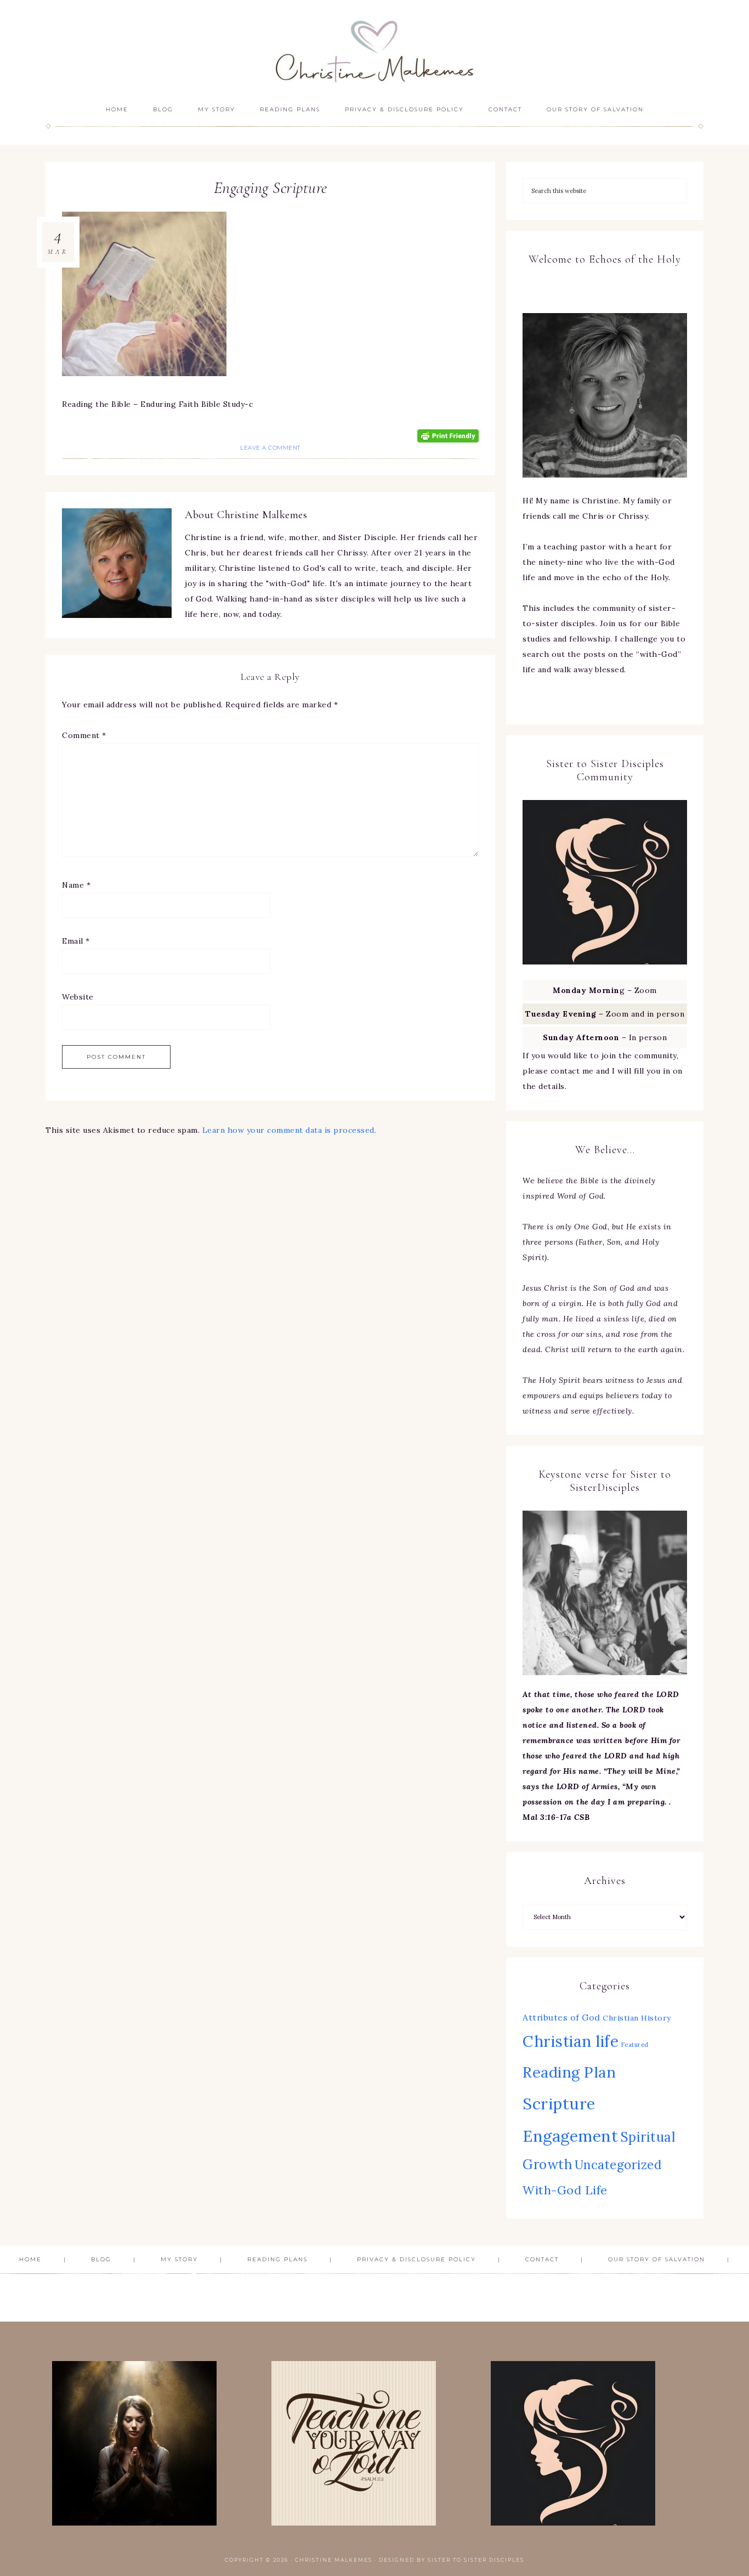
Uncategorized (619, 2164)
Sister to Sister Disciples (476, 2560)
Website (78, 997)
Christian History (637, 2018)
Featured (635, 2045)
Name (76, 885)
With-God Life (565, 2190)
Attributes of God (561, 2017)
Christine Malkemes (374, 48)
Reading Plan (569, 2072)
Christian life (571, 2041)
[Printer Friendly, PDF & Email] (448, 435)
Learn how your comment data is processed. (290, 1130)
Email (76, 941)
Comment (84, 735)
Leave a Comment (270, 448)
